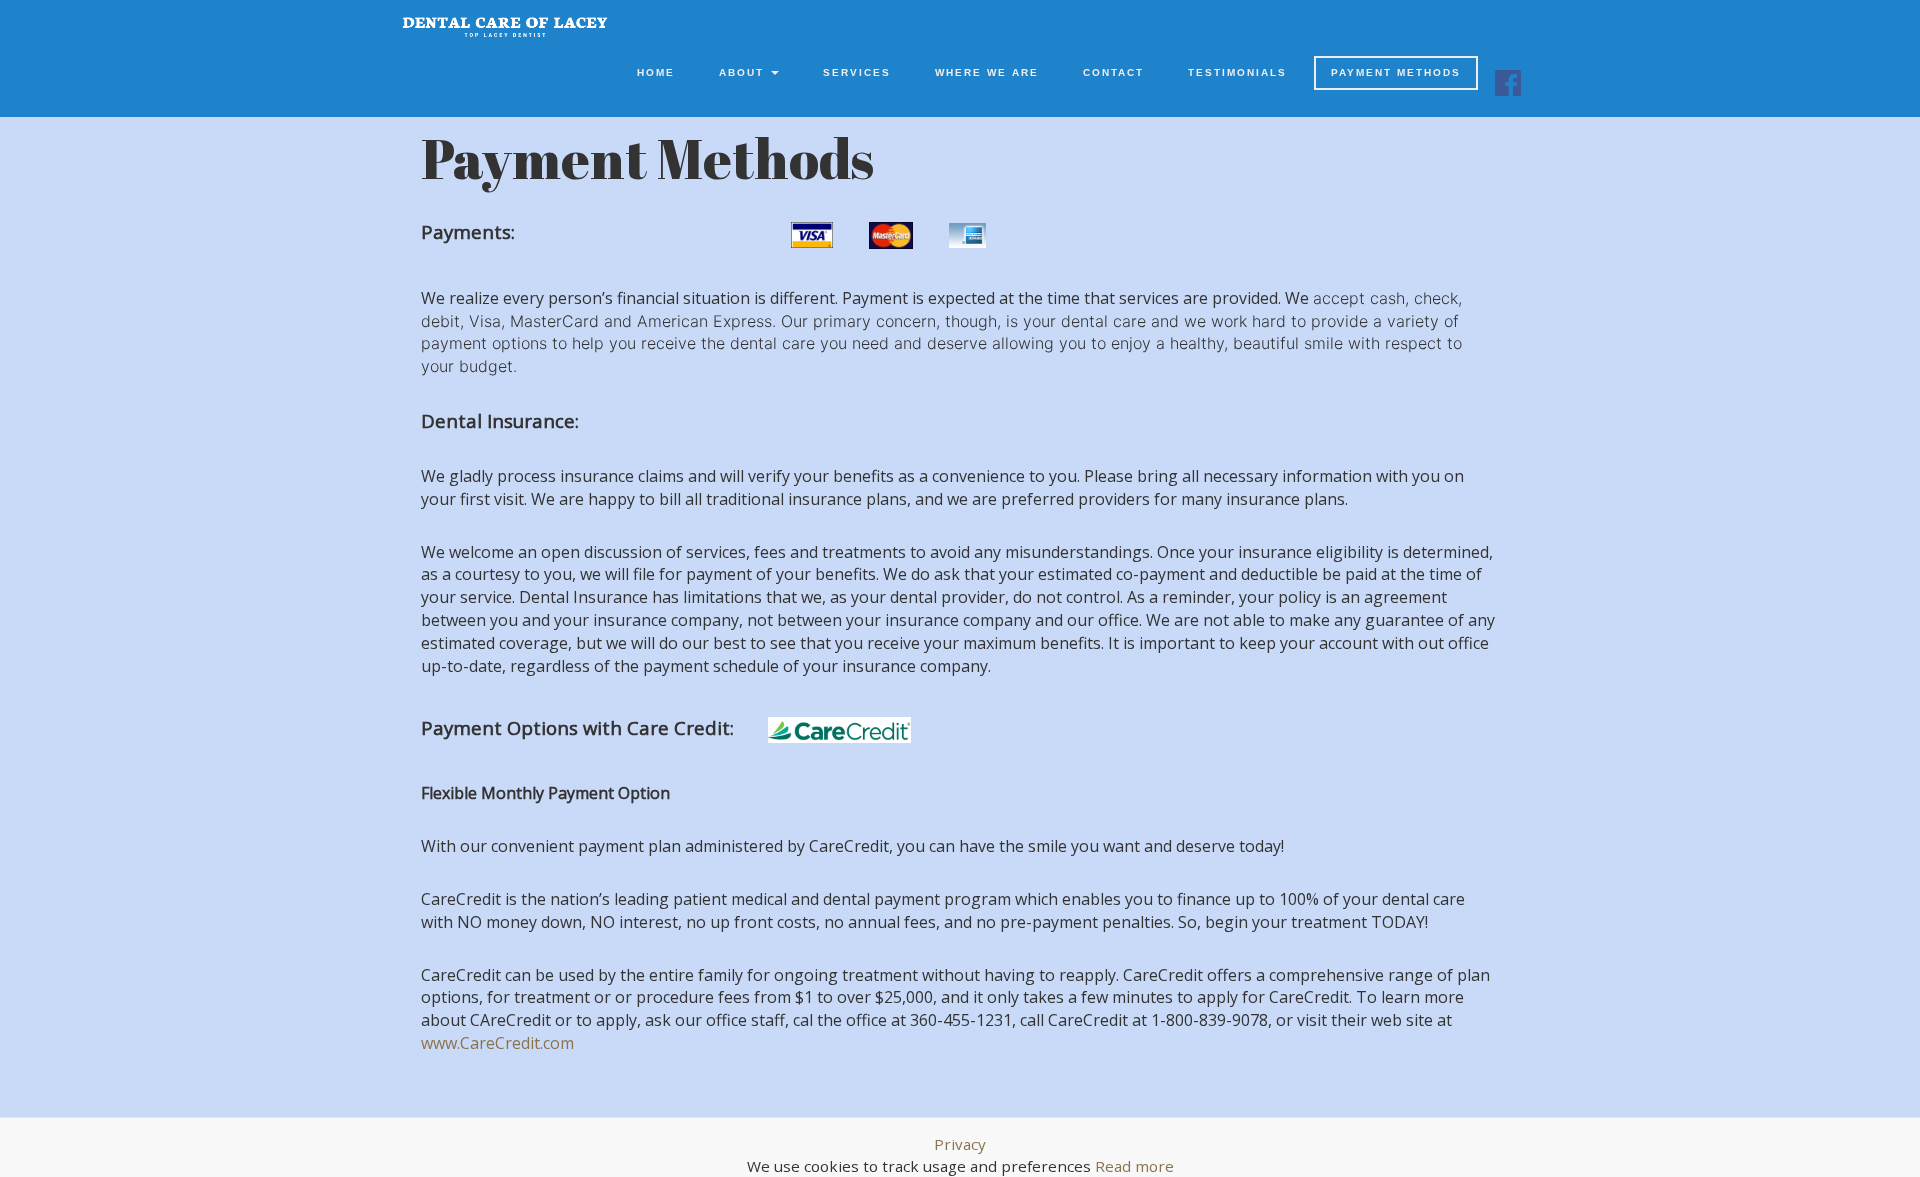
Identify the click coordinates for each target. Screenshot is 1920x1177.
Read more (1134, 1166)
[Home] (505, 27)
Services (857, 72)
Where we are (987, 72)
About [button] (744, 72)
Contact (1113, 72)
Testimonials (1237, 72)
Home (656, 72)
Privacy (960, 1144)
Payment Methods (1396, 72)
